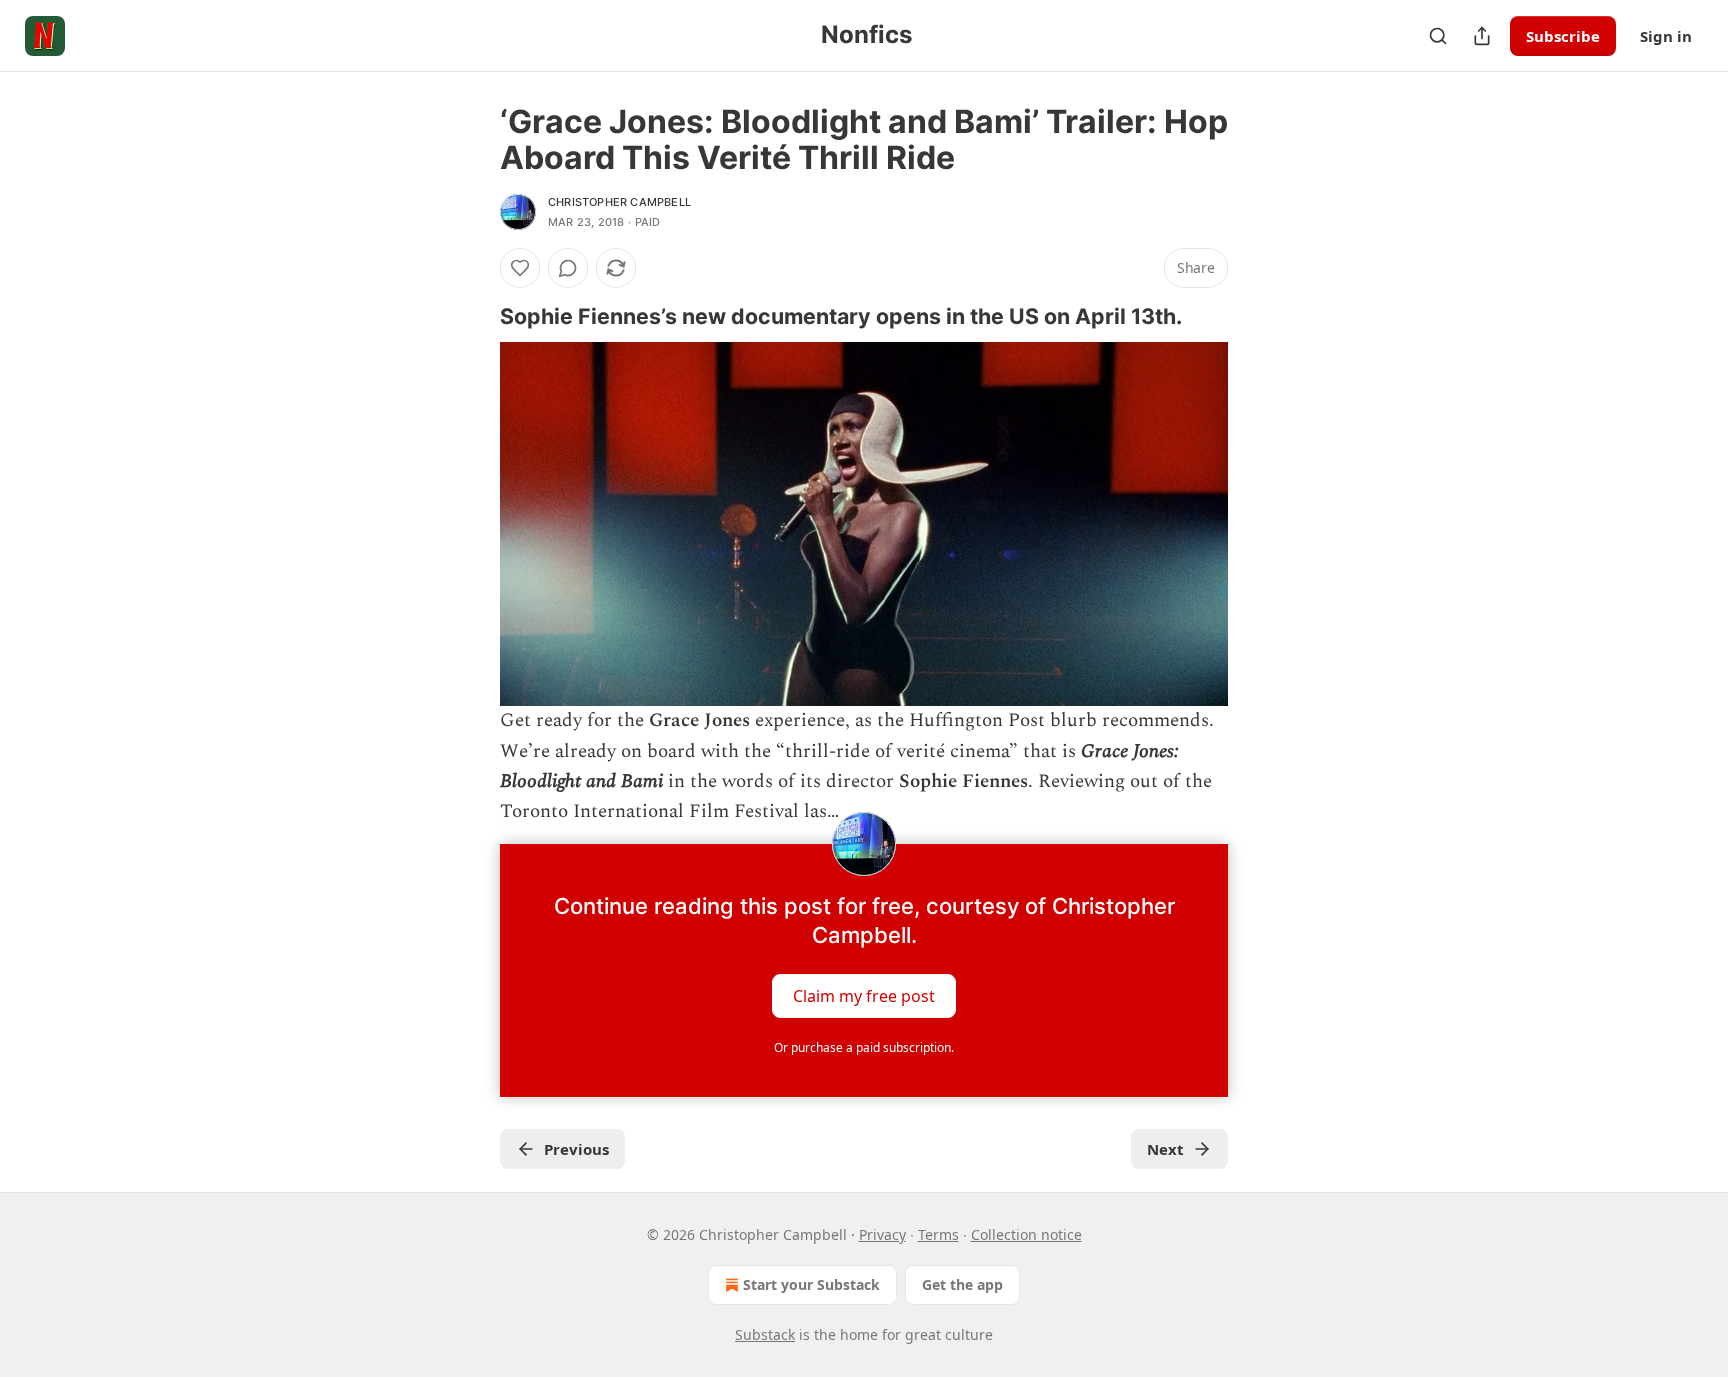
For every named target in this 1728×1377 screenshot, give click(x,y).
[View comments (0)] (568, 268)
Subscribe (1563, 36)
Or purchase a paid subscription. (864, 1047)
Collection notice (1026, 1234)
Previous (576, 1149)
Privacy (882, 1234)
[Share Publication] (1482, 36)
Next (1165, 1149)
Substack (765, 1334)
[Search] (1438, 36)
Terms (938, 1234)
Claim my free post (864, 995)
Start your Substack (811, 1284)
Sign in (1666, 36)
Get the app (962, 1284)
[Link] (472, 316)
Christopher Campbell (619, 202)
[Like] (520, 268)
